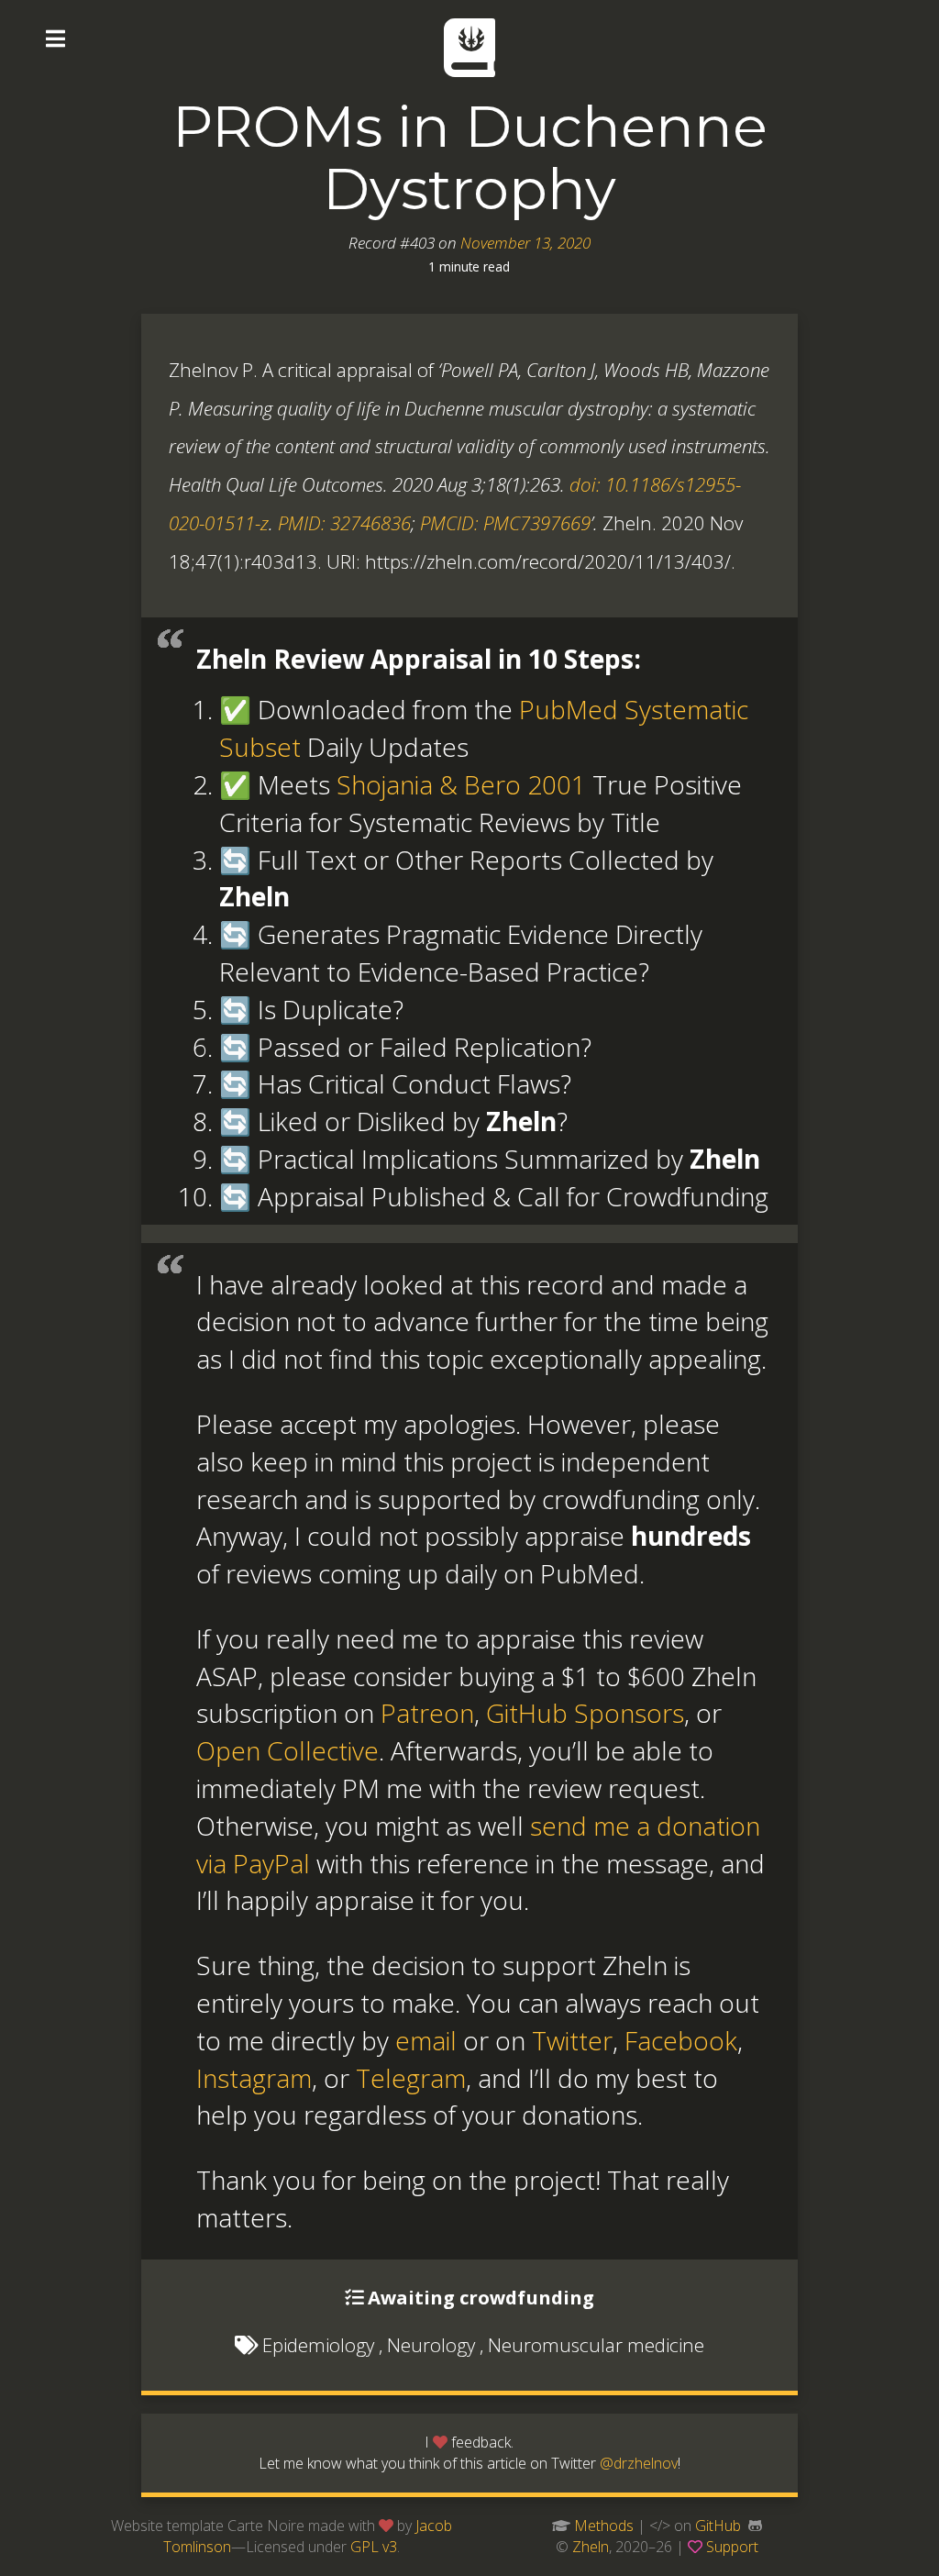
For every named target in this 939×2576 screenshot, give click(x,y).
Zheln (591, 2547)
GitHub (718, 2526)
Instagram (254, 2078)
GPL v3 (374, 2547)
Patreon (427, 1713)
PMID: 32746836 (344, 523)
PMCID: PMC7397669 (505, 523)
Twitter (572, 2040)
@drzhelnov (639, 2463)
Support (732, 2547)
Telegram (411, 2078)
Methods (604, 2526)
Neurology (431, 2345)
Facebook (681, 2040)
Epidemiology (318, 2345)
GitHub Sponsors (585, 1713)
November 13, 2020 (525, 243)
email (426, 2040)
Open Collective (287, 1750)
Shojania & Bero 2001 (461, 784)
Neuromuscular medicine (596, 2345)
